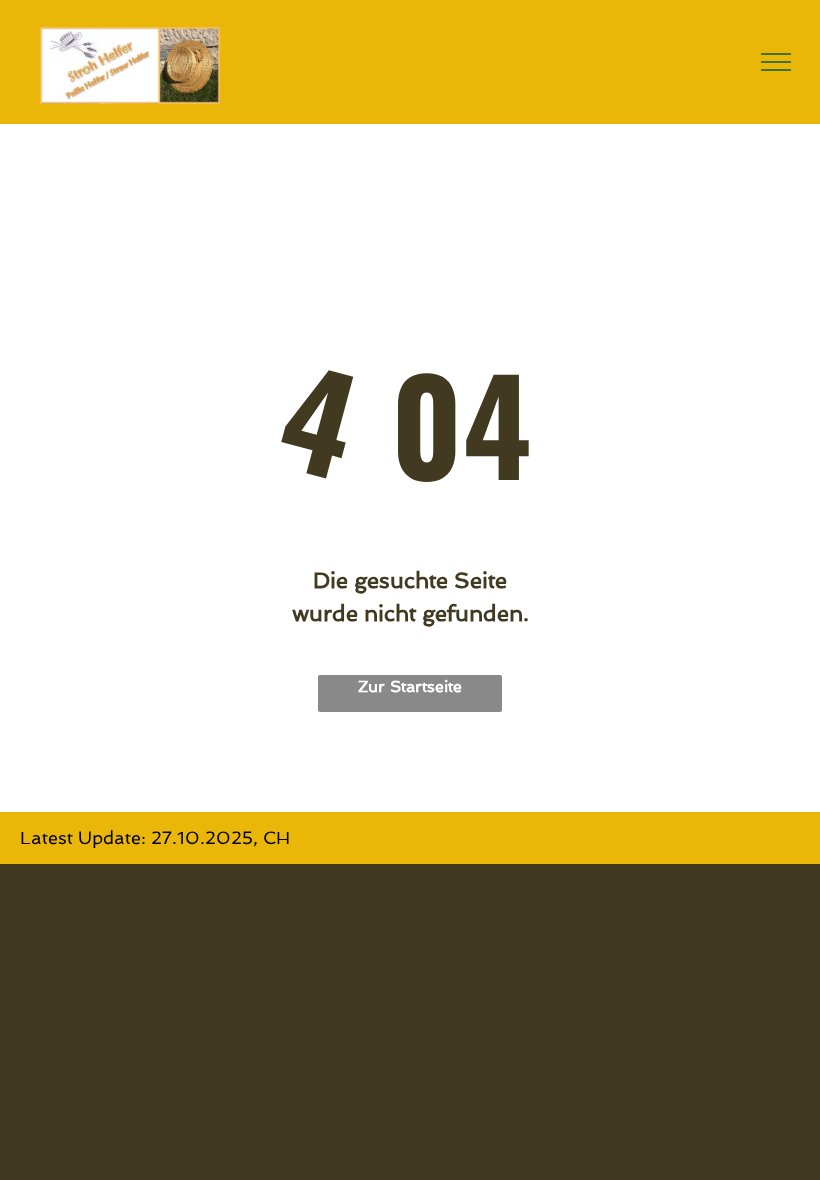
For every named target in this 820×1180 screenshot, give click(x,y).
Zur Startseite (410, 686)
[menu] (776, 62)
